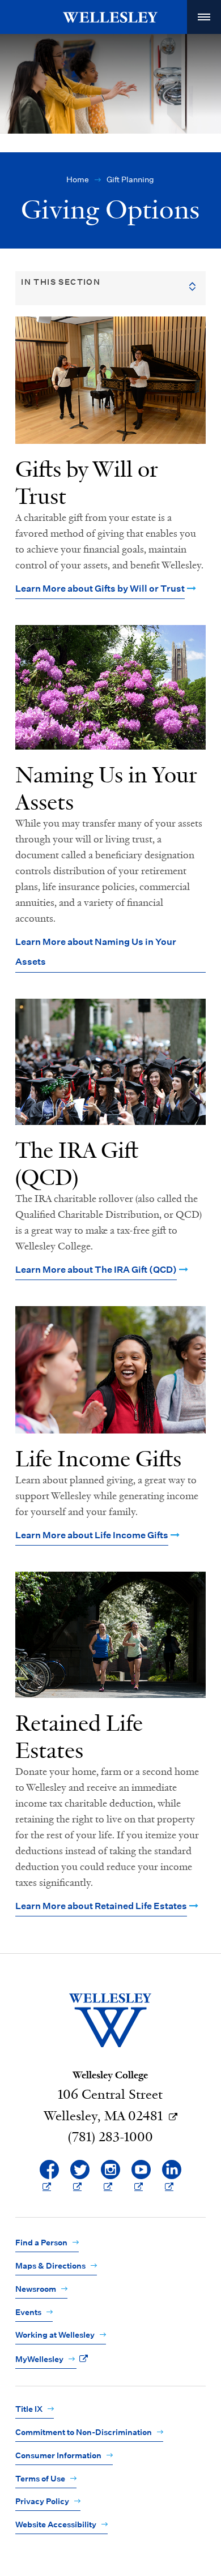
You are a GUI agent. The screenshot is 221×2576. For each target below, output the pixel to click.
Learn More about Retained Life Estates (101, 1906)
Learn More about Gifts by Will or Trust (100, 589)
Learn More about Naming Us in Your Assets (96, 952)
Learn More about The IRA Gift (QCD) (96, 1270)
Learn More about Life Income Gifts (92, 1535)
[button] (204, 17)
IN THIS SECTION (61, 282)
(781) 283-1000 (110, 2137)
